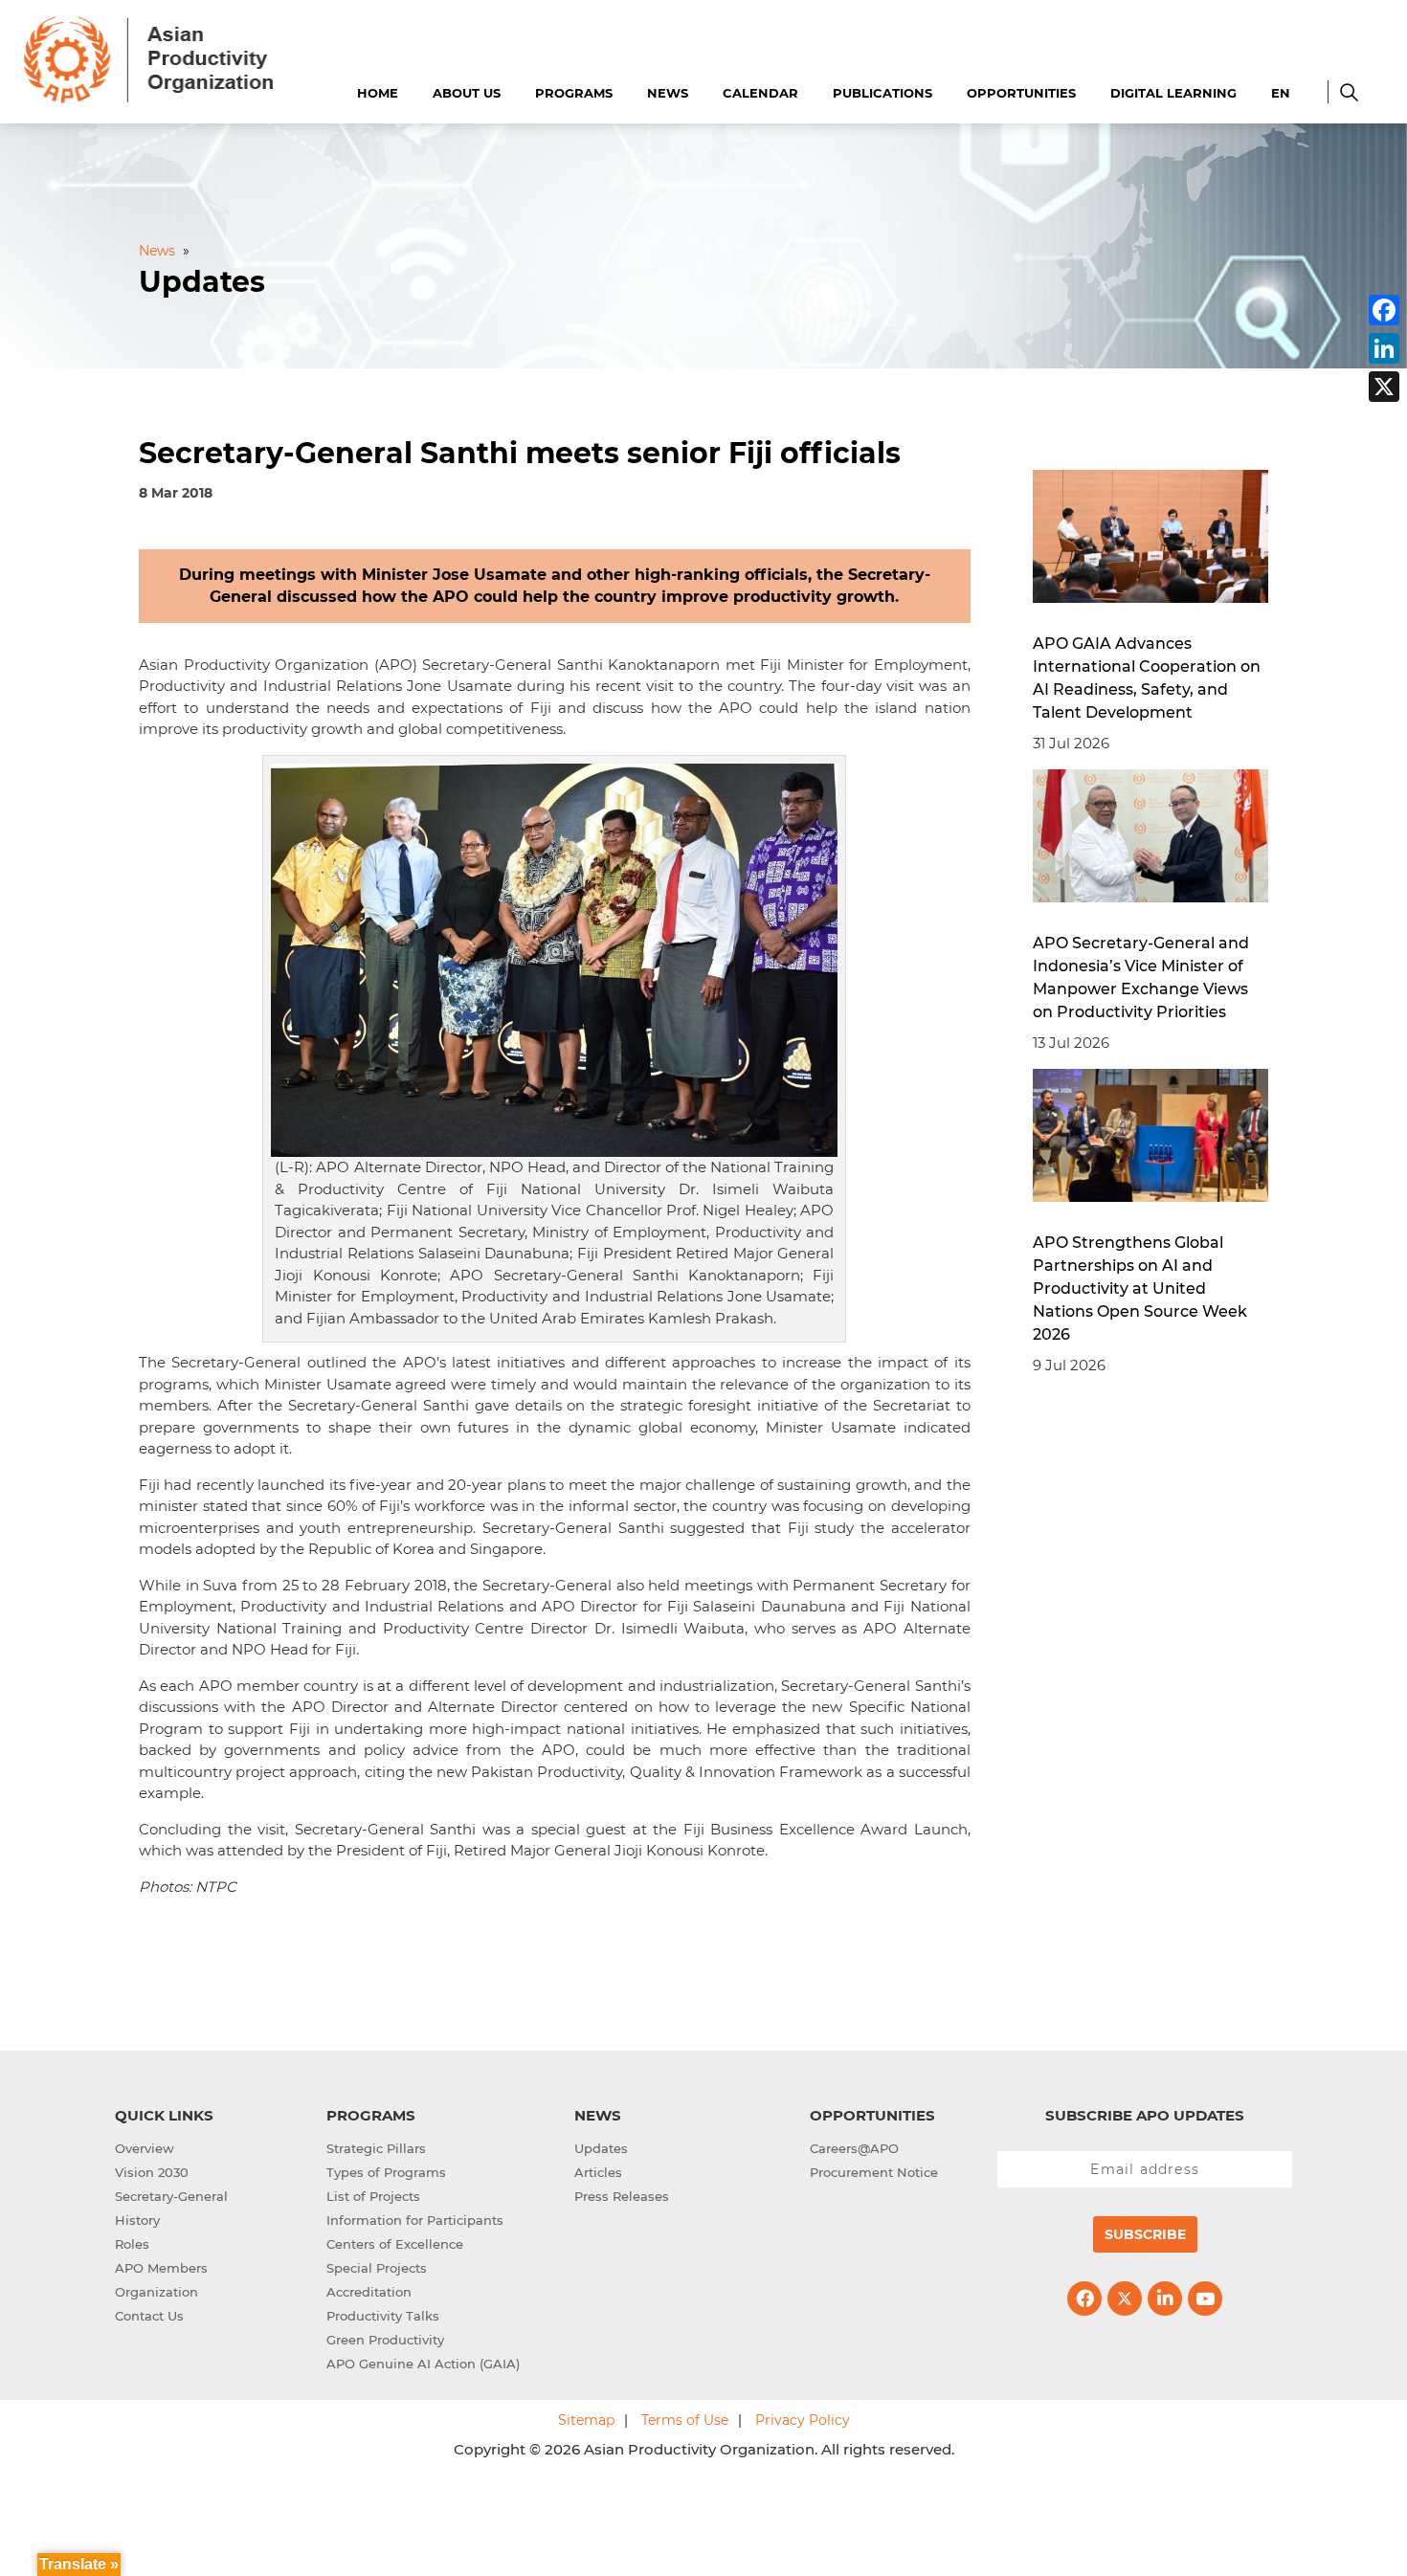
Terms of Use (685, 2420)
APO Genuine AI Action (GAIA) (423, 2364)
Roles (132, 2244)
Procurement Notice (874, 2172)
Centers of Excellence (395, 2244)
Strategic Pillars (376, 2148)
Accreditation (369, 2292)
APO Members (161, 2268)
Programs (574, 93)
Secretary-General (171, 2196)
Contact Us (149, 2316)
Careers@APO (854, 2148)
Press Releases (622, 2196)
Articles (598, 2172)
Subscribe (1145, 2234)
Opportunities (1021, 93)
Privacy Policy (803, 2420)
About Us (467, 93)
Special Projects (377, 2268)
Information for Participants (415, 2220)
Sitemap (586, 2420)
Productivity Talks (383, 2316)
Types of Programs (386, 2172)
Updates (601, 2148)
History (137, 2220)
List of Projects (373, 2196)
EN (1281, 93)
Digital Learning (1173, 93)
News (668, 93)
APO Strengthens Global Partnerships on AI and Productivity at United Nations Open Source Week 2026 (1140, 1288)
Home (378, 93)
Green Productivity (385, 2340)
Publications (882, 93)
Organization (156, 2292)
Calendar (760, 93)
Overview (145, 2148)
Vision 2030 (152, 2172)
